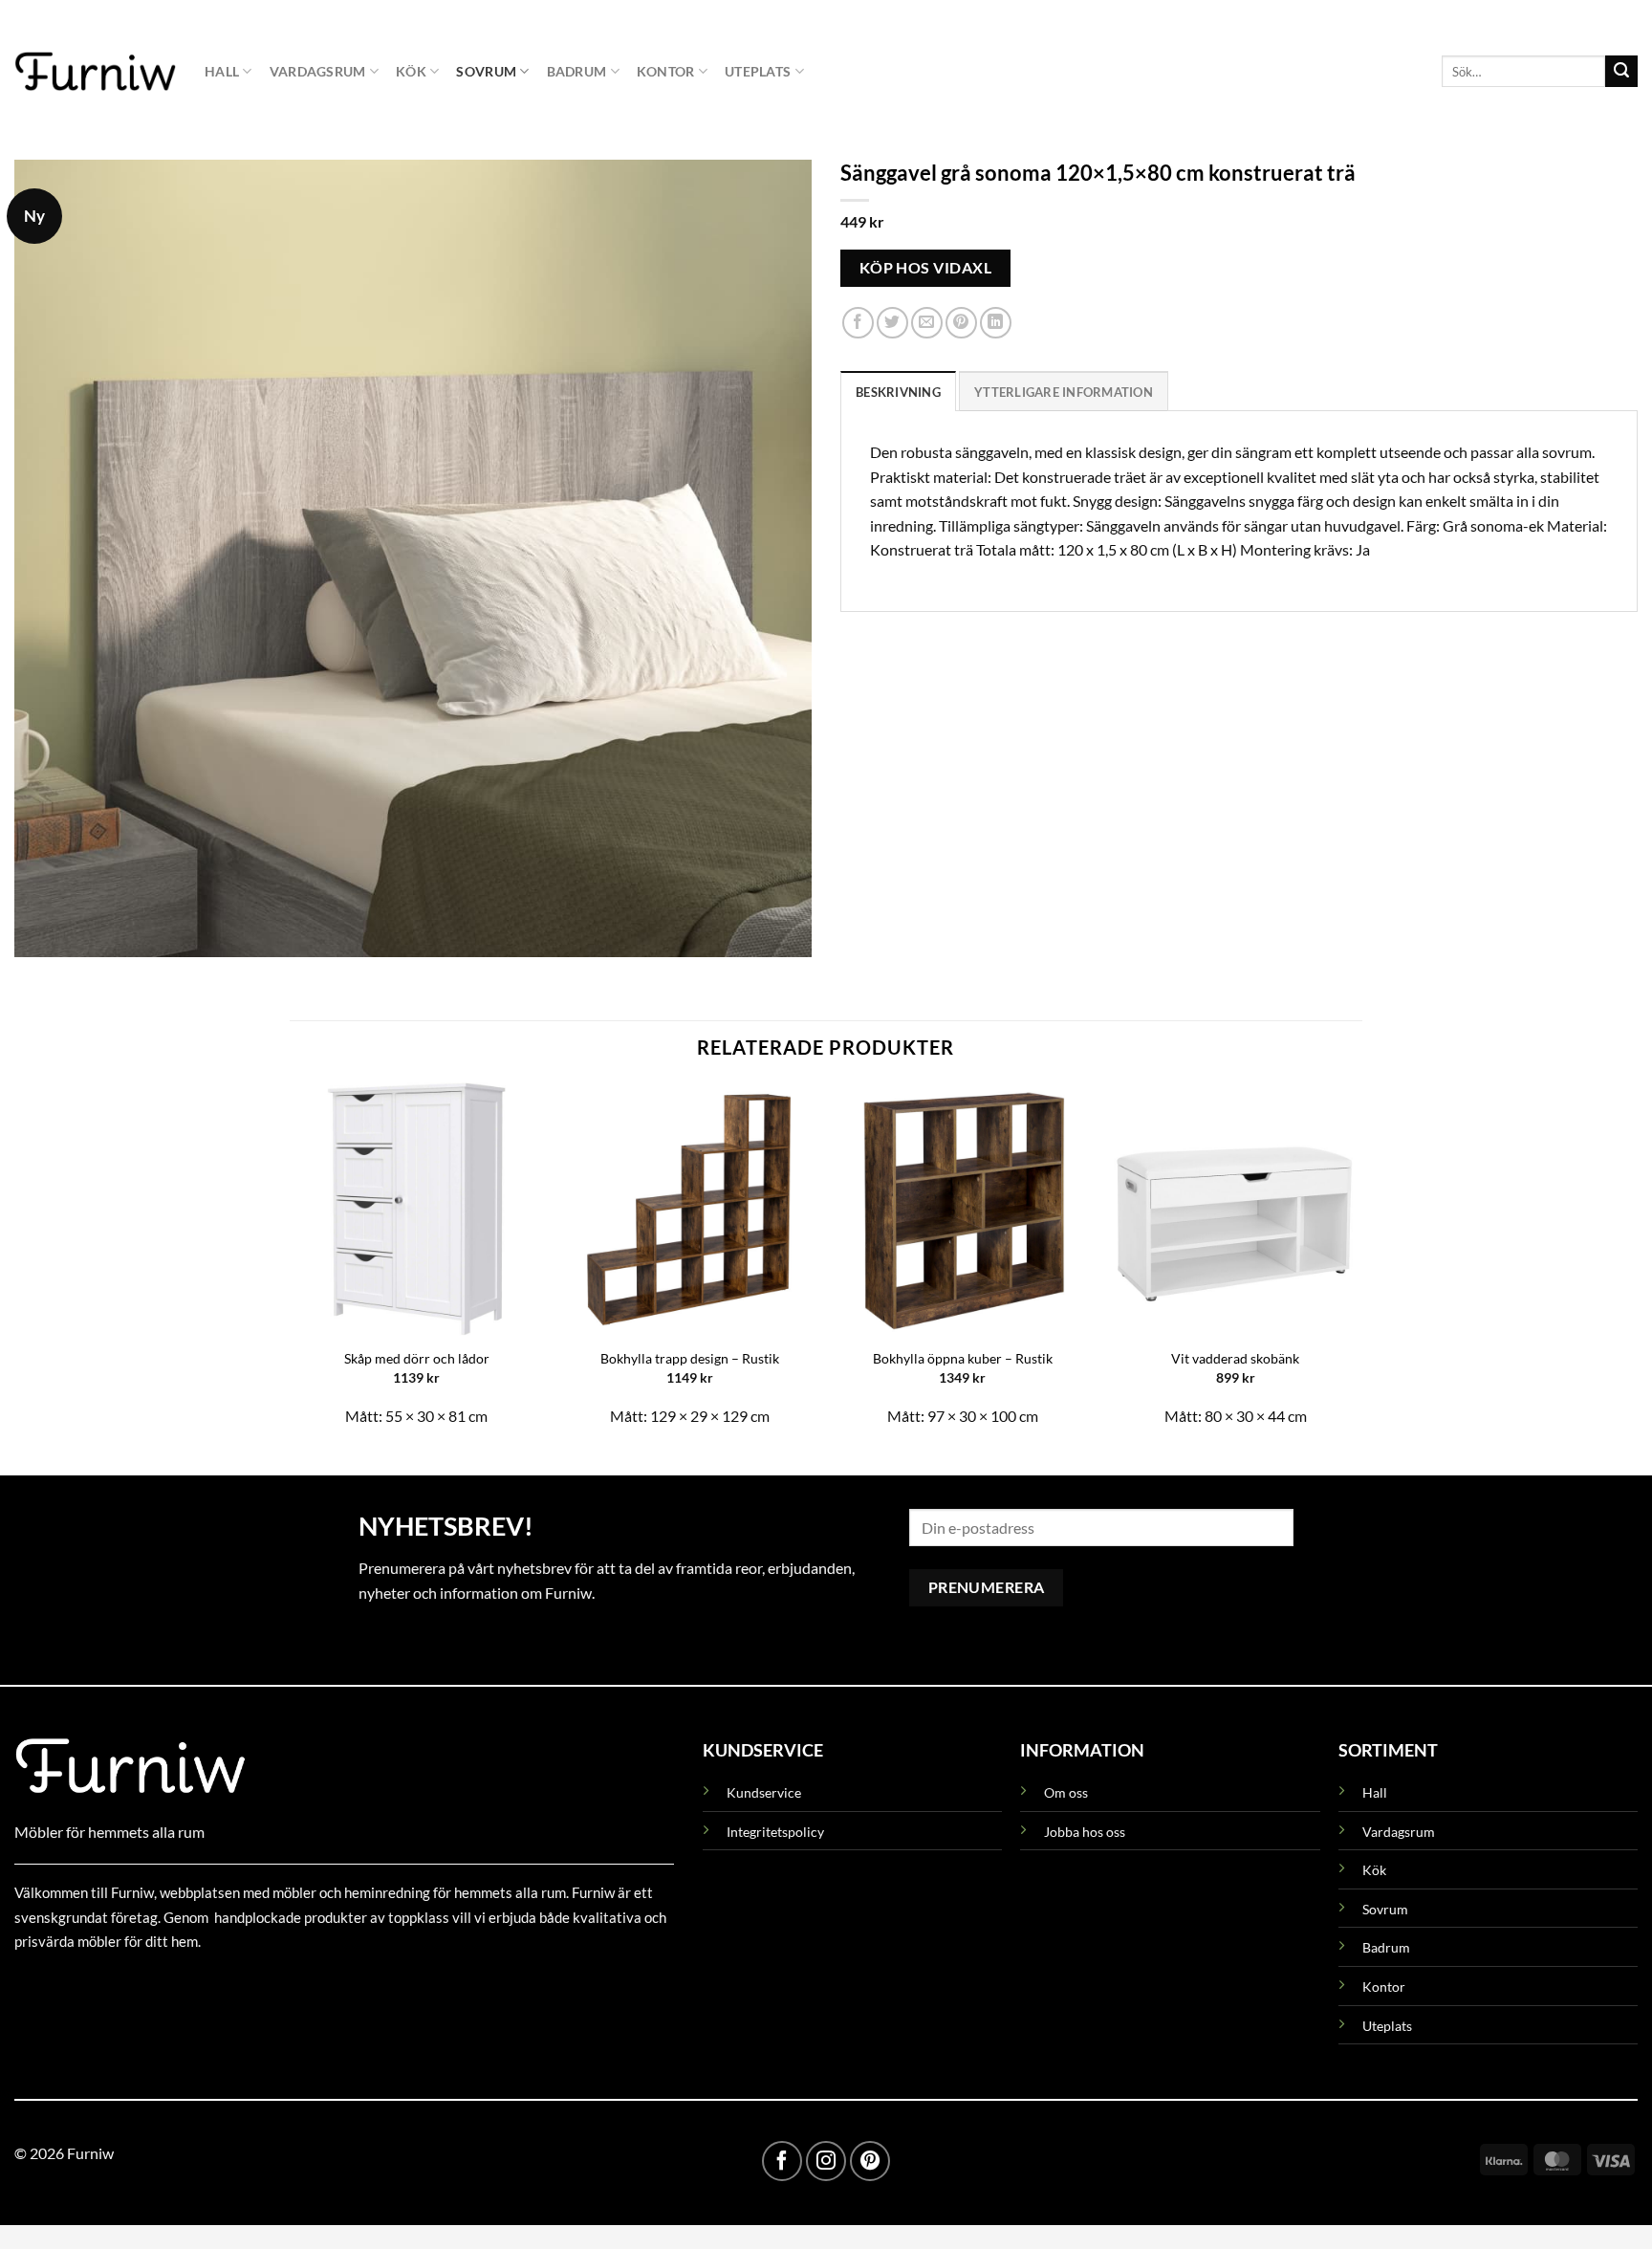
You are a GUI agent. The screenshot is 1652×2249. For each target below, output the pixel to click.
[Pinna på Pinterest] (961, 323)
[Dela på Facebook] (858, 323)
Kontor (666, 71)
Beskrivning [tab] (898, 391)
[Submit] (1621, 72)
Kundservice (764, 1792)
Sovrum (486, 71)
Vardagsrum (318, 71)
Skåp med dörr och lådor (417, 1358)
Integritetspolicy (775, 1832)
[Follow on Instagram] (826, 2161)
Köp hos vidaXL (926, 267)
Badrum (577, 71)
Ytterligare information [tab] (1064, 391)
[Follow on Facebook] (782, 2161)
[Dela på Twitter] (892, 323)
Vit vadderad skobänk (1235, 1358)
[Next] (1361, 1263)
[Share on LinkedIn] (996, 323)
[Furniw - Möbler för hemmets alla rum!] (95, 71)
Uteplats (758, 71)
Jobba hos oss (1085, 1832)
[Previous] (291, 1263)
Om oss (1066, 1792)
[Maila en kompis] (927, 323)
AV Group (109, 1986)
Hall (222, 71)
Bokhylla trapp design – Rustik (690, 1358)
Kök (411, 71)
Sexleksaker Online (208, 1986)
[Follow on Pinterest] (870, 2161)
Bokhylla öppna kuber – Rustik (963, 1358)
